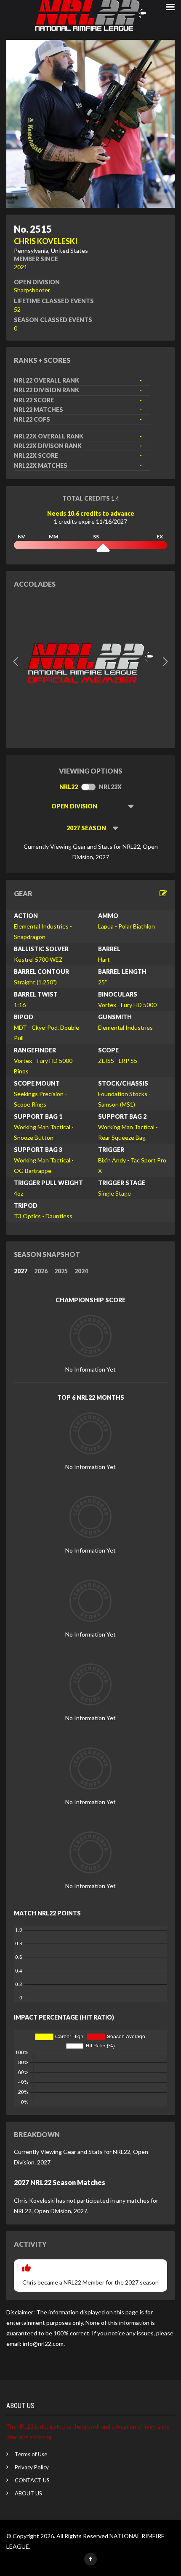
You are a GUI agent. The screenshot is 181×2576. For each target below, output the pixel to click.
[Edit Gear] (163, 893)
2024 (81, 1271)
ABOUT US (28, 2493)
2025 (61, 1271)
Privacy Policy (32, 2467)
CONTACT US (32, 2480)
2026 (41, 1271)
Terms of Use (31, 2454)
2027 (21, 1271)
